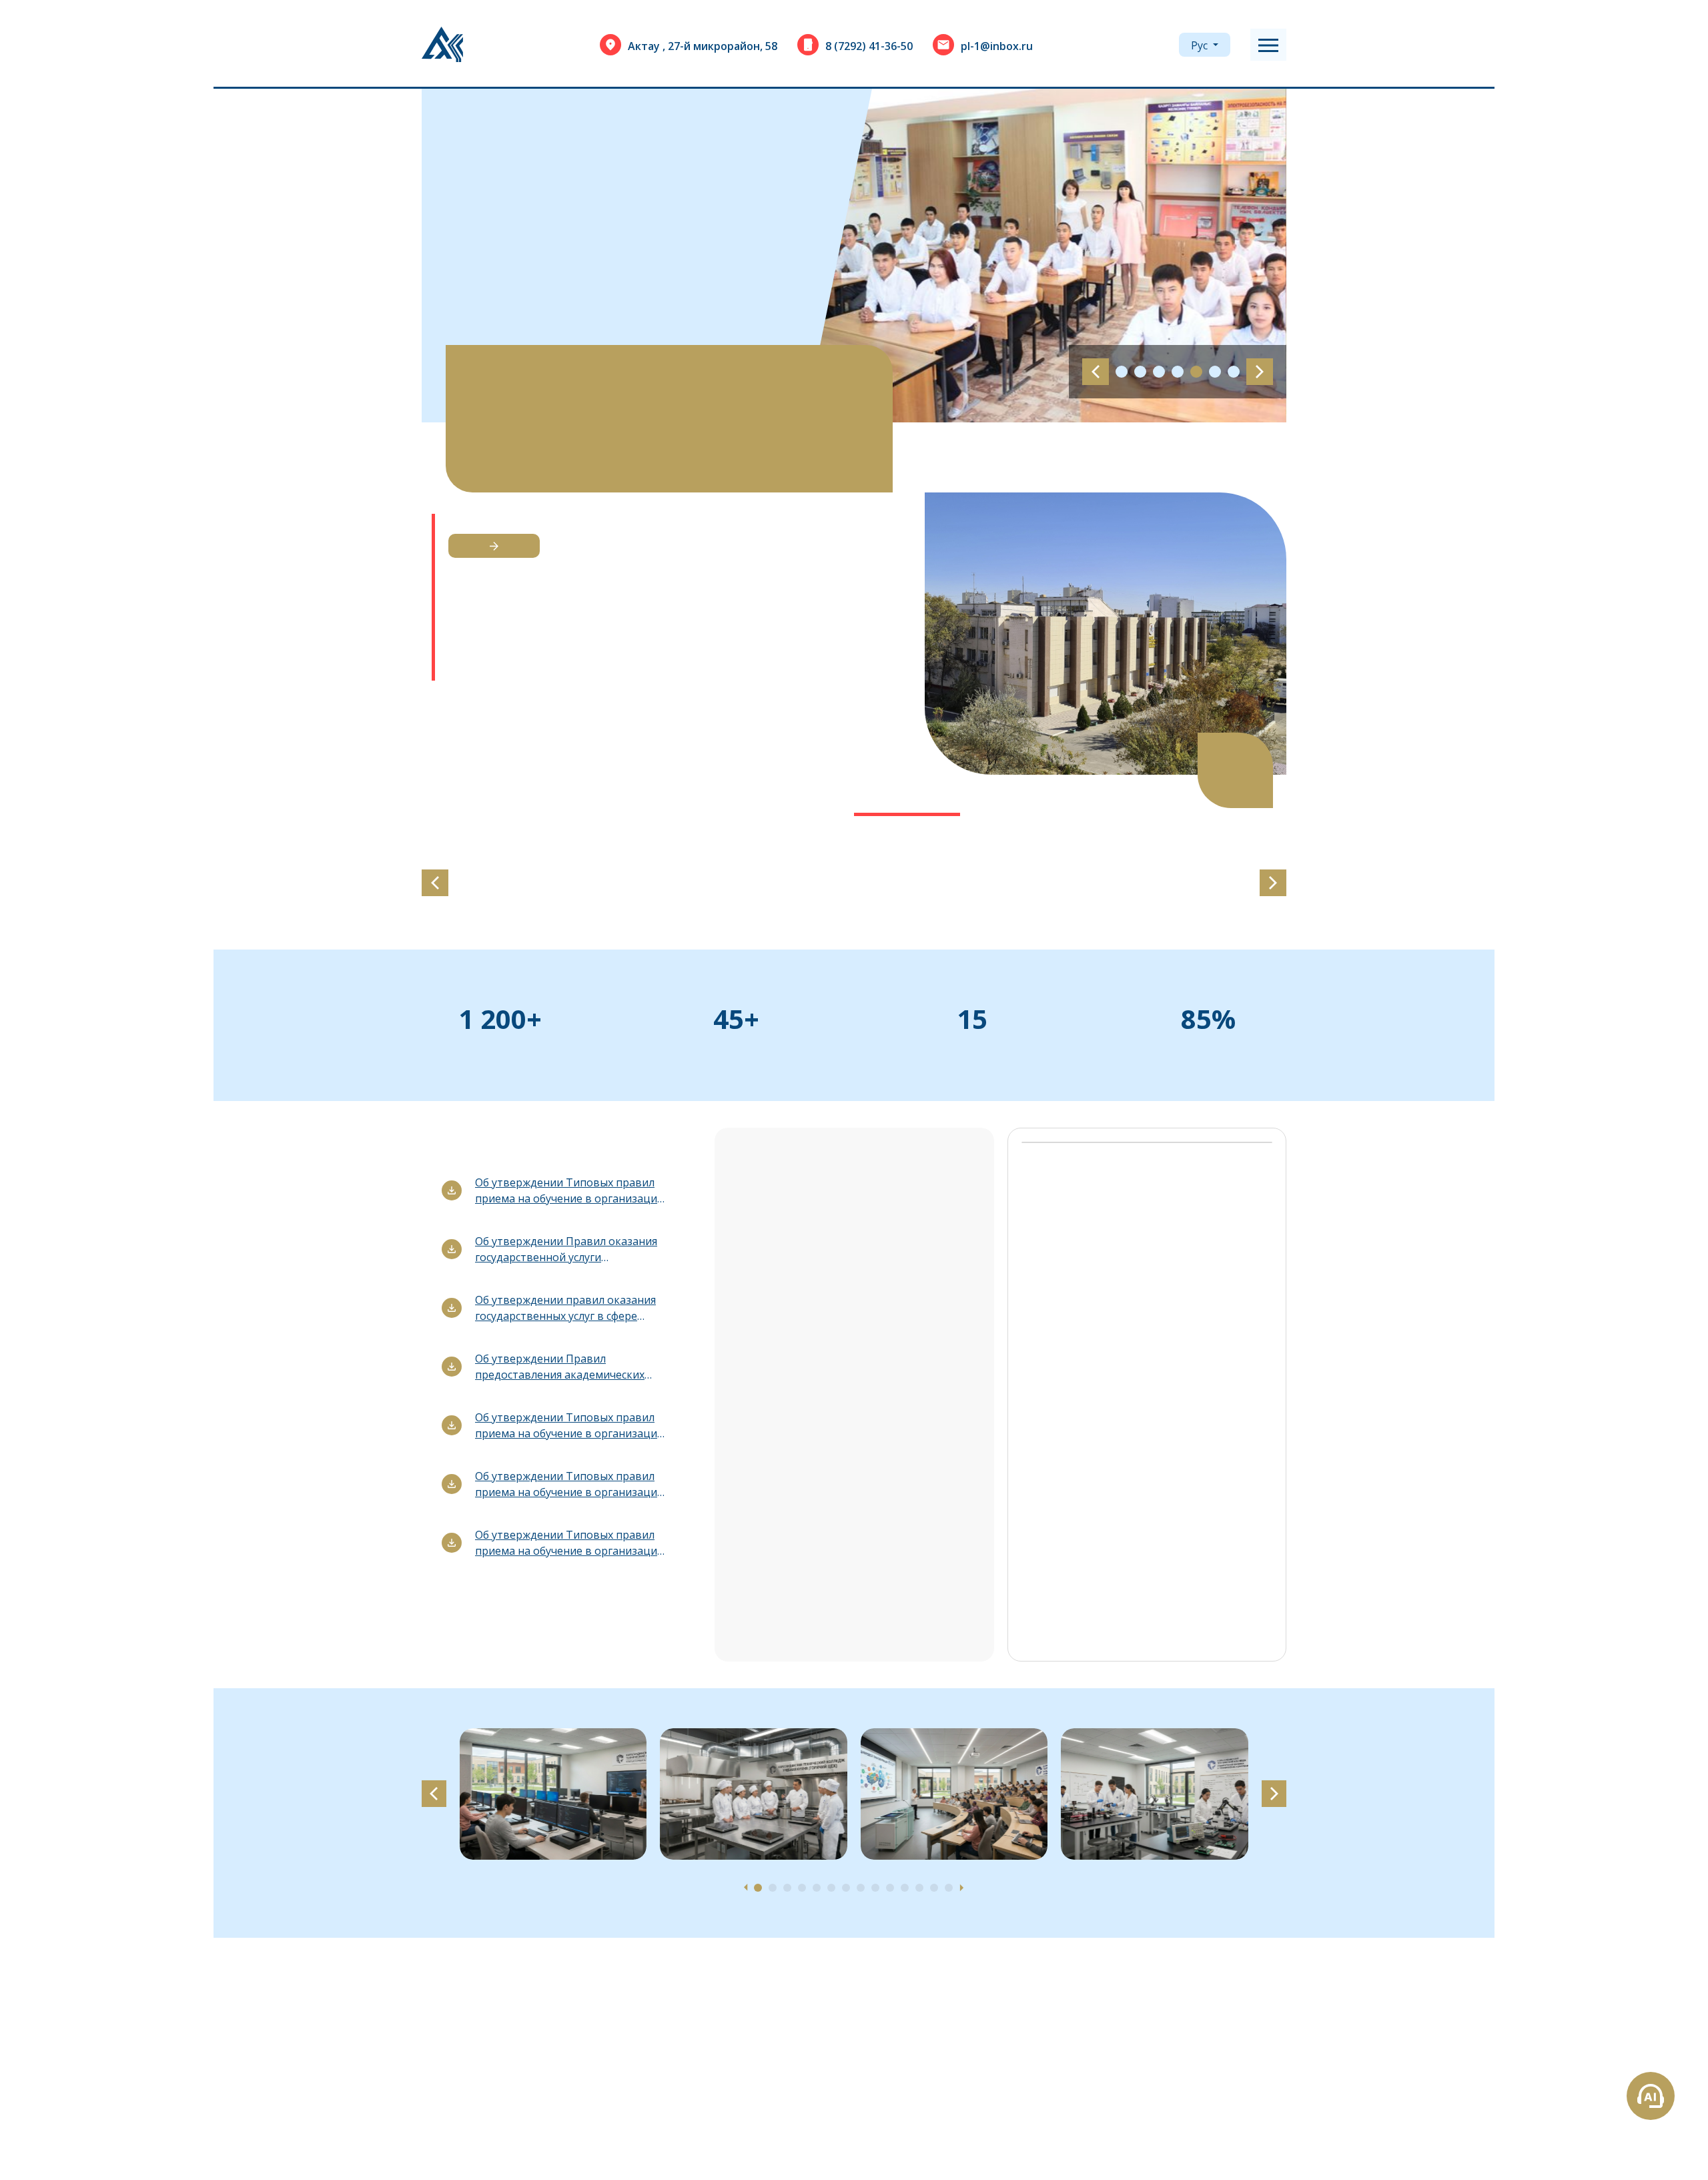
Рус (1201, 45)
